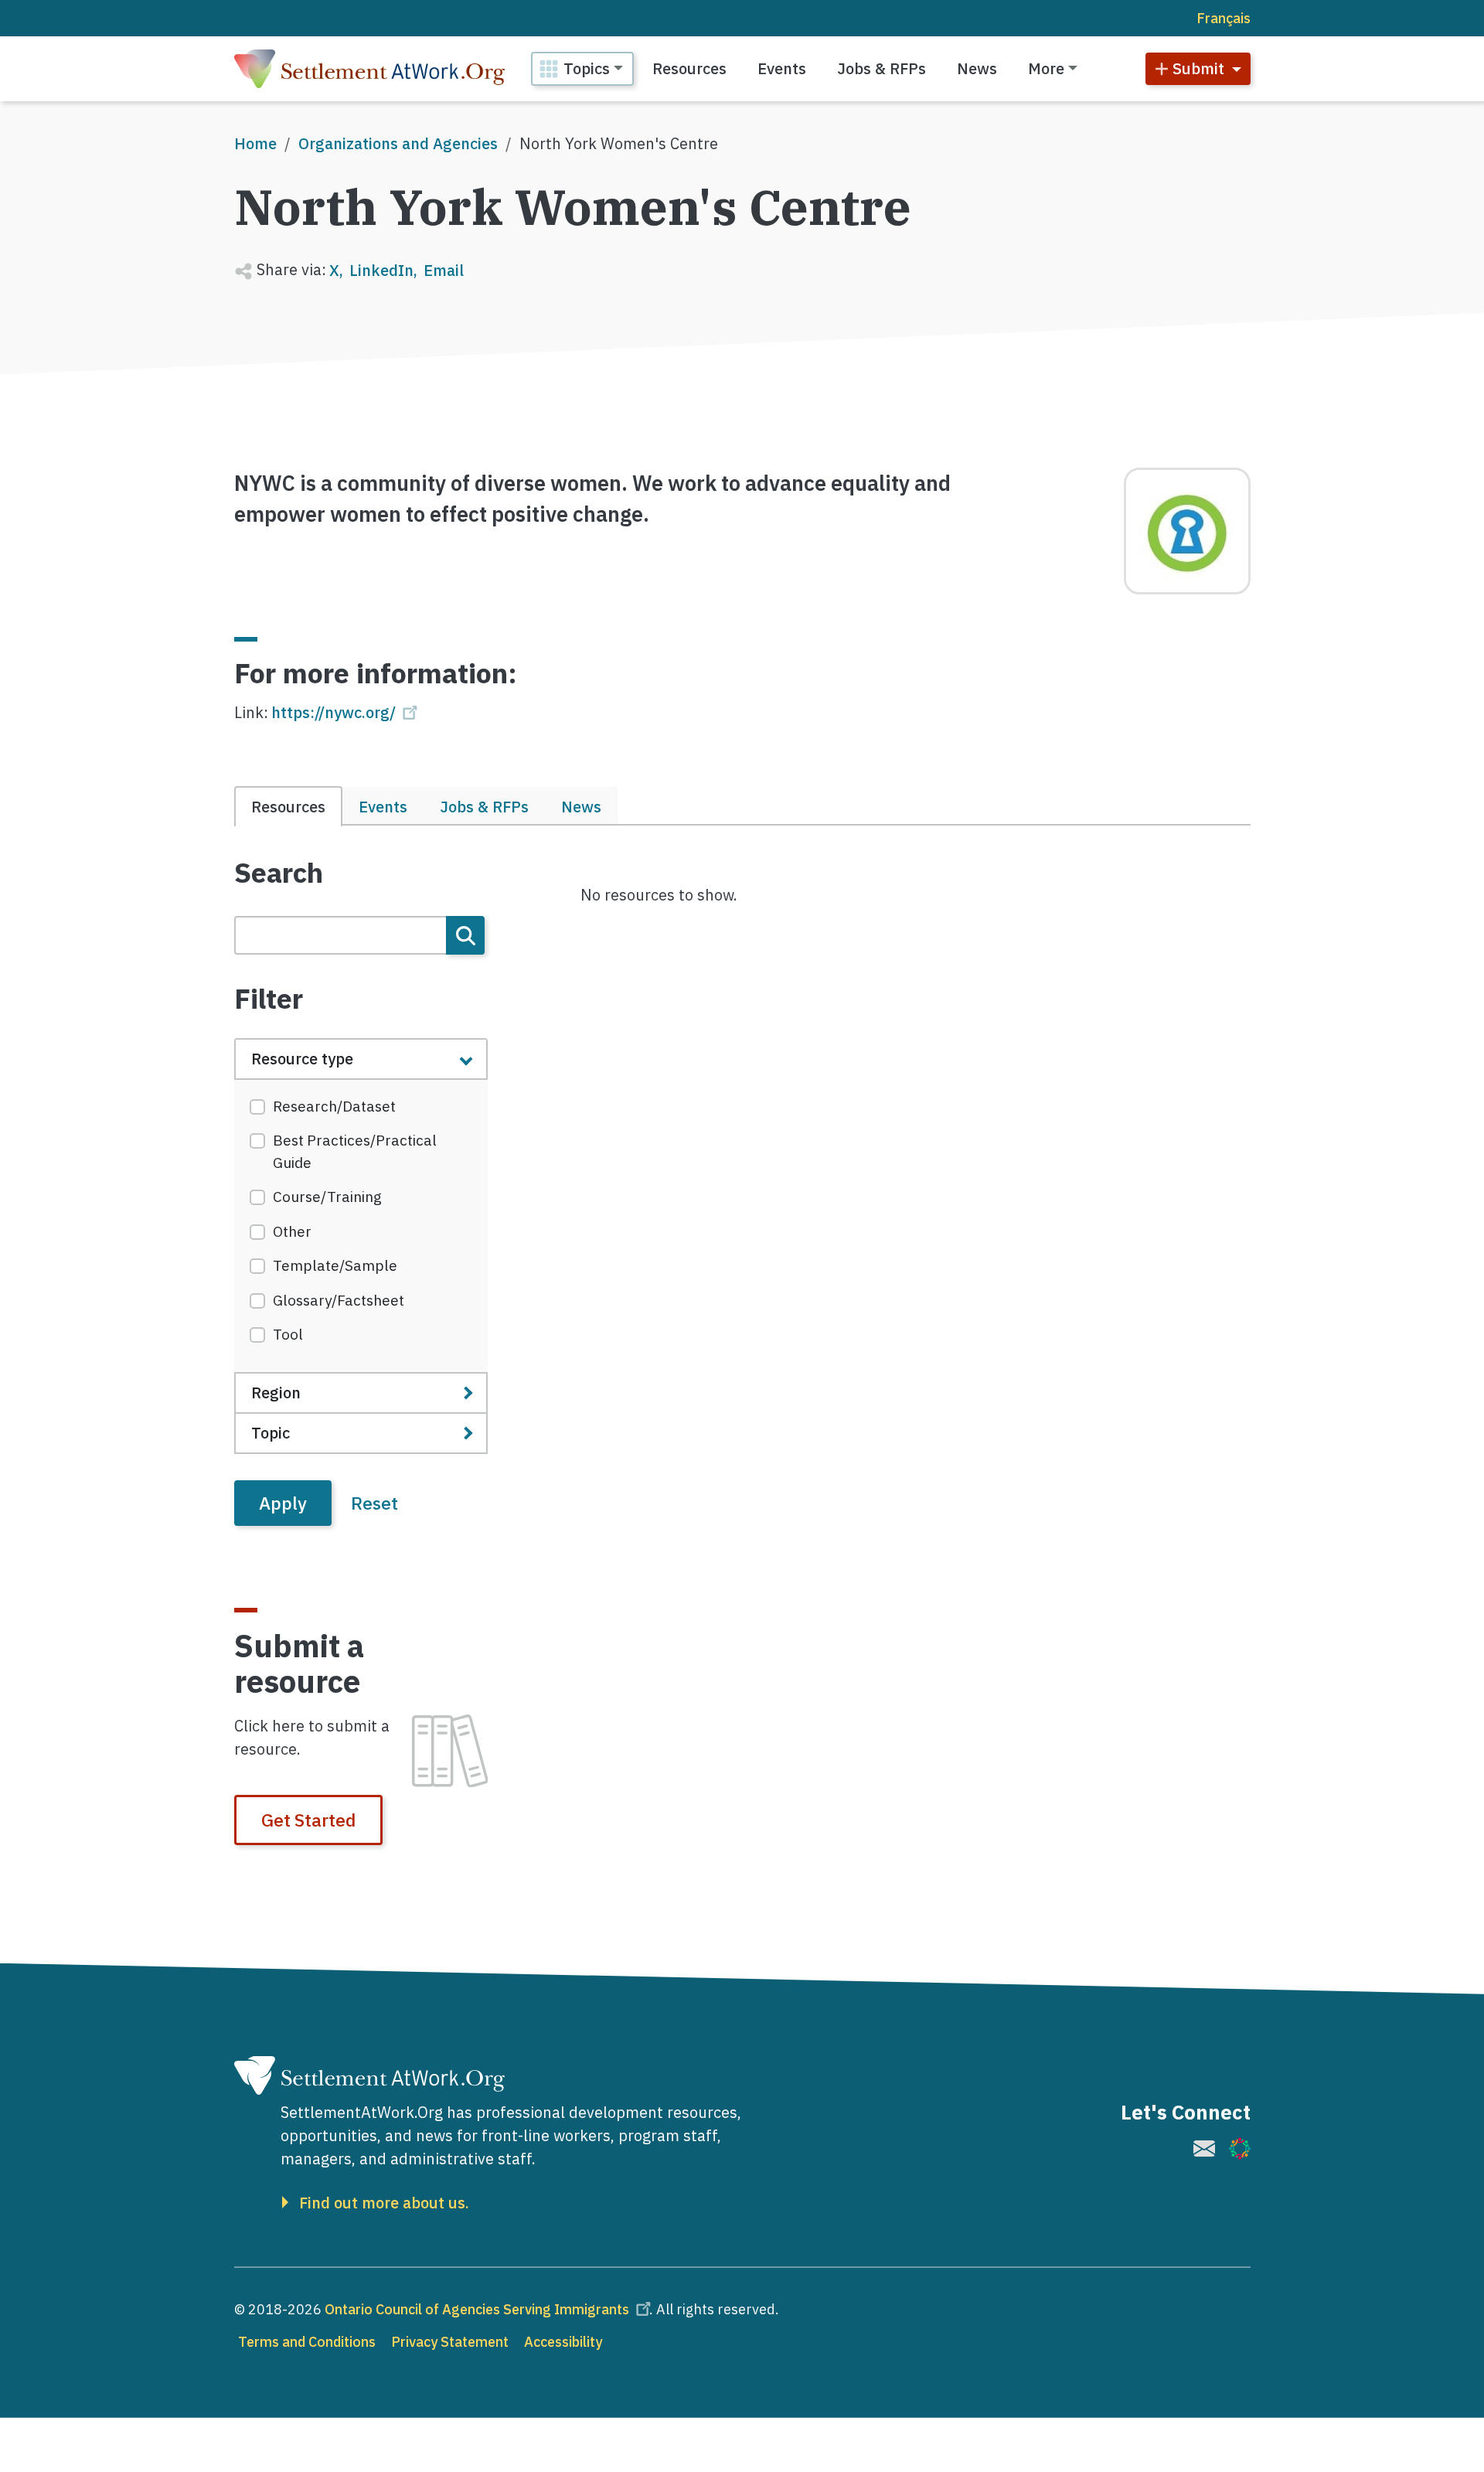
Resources (689, 68)
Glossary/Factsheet (339, 1300)
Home (255, 143)
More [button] (1046, 68)
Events (782, 68)
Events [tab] (383, 807)
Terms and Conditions (307, 2342)
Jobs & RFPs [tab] (484, 807)
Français (1224, 18)
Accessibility (563, 2342)
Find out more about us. (384, 2203)
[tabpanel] (361, 1191)
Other (292, 1231)
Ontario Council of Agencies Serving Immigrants (477, 2309)
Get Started (308, 1820)
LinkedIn (381, 270)
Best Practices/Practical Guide (355, 1151)
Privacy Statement (450, 2342)
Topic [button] (271, 1433)
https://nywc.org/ (334, 712)
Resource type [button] (302, 1059)
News (977, 68)
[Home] (369, 69)
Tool (288, 1334)
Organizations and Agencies (398, 143)
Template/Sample (335, 1265)
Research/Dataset (334, 1106)
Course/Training (327, 1197)
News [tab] (581, 807)
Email (444, 270)
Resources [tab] (288, 807)
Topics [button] (587, 68)
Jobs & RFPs (882, 68)
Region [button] (276, 1393)
